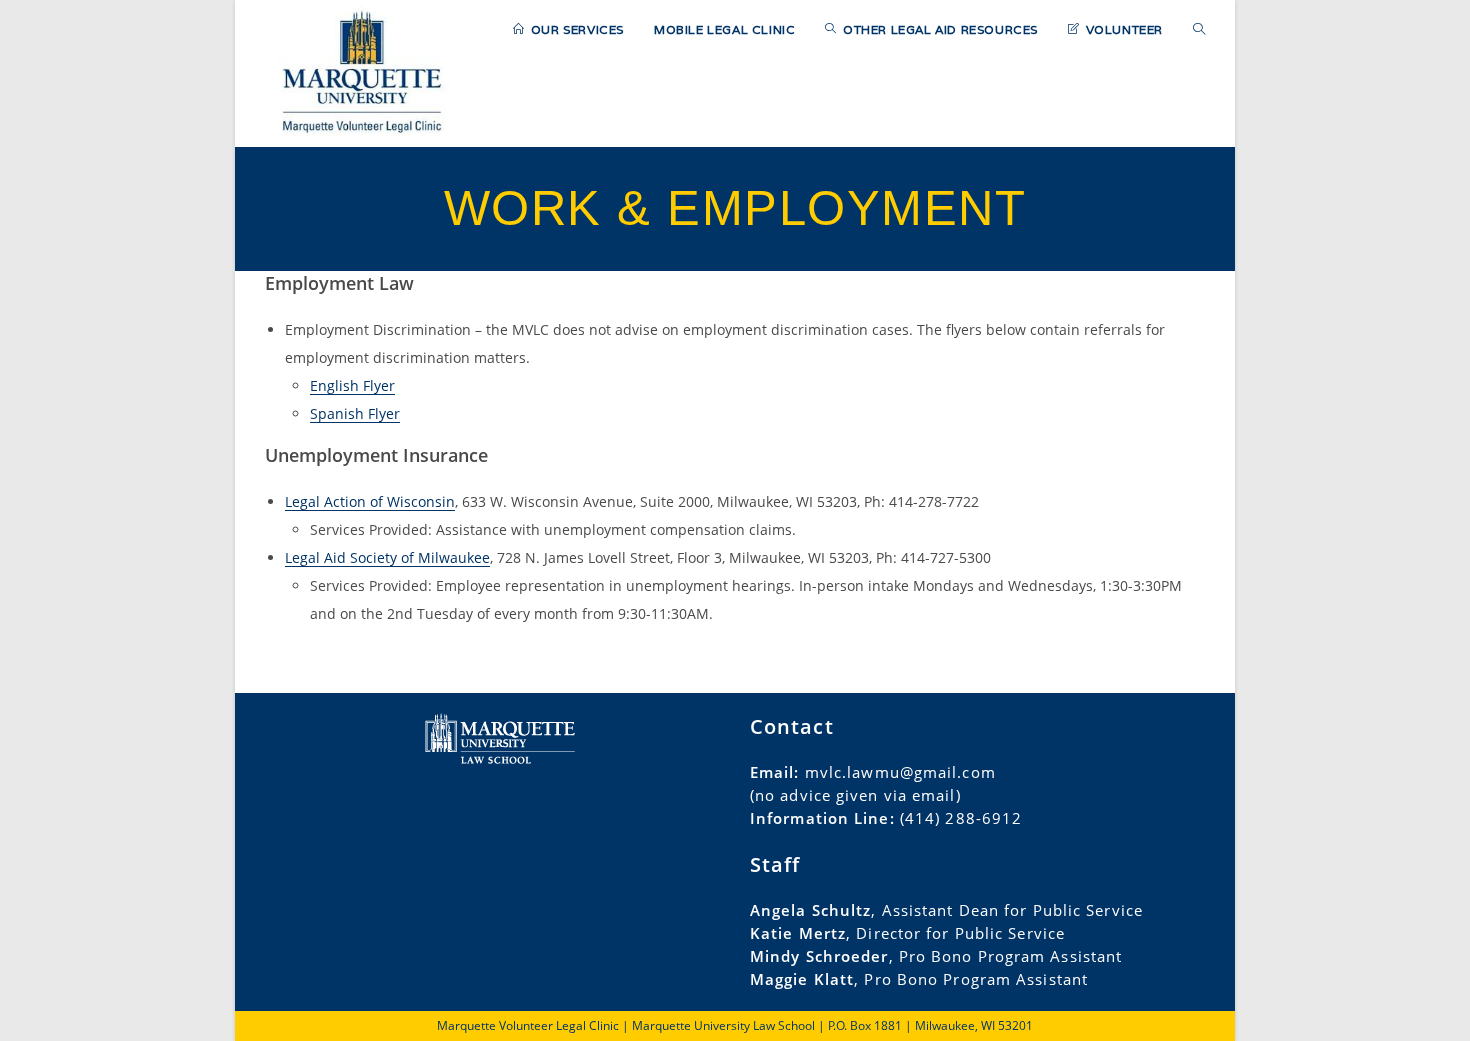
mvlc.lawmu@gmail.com (900, 772)
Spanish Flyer (355, 413)
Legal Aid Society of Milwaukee (387, 557)
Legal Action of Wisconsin (370, 501)
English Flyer (352, 385)
